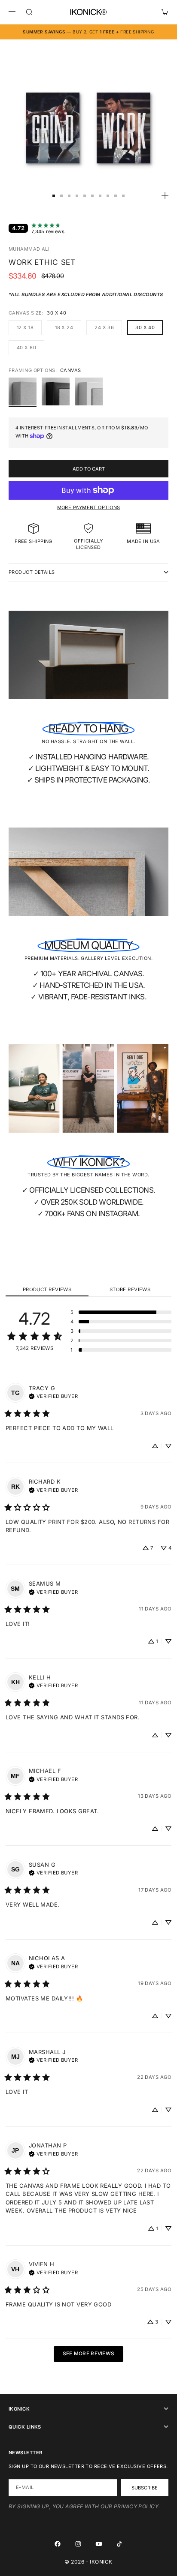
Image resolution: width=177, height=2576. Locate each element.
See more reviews (89, 2354)
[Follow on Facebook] (58, 2544)
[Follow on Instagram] (78, 2544)
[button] (121, 1312)
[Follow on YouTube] (99, 2544)
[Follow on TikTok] (119, 2544)
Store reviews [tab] (130, 1289)
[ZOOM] (165, 195)
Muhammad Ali (29, 249)
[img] (53, 1395)
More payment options (89, 507)
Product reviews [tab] (47, 1289)
